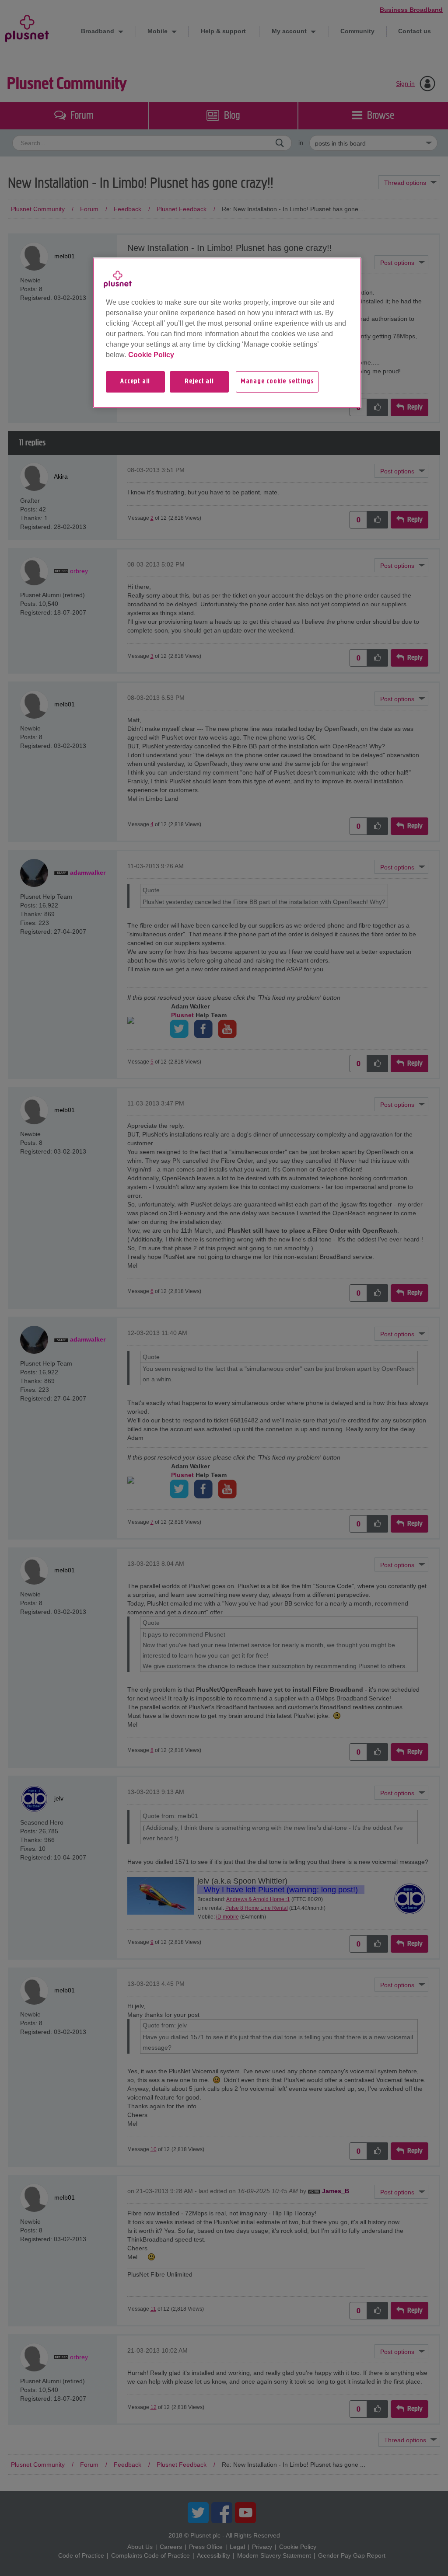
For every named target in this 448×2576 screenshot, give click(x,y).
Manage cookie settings (277, 382)
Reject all (199, 382)
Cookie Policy (151, 355)
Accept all (135, 382)
